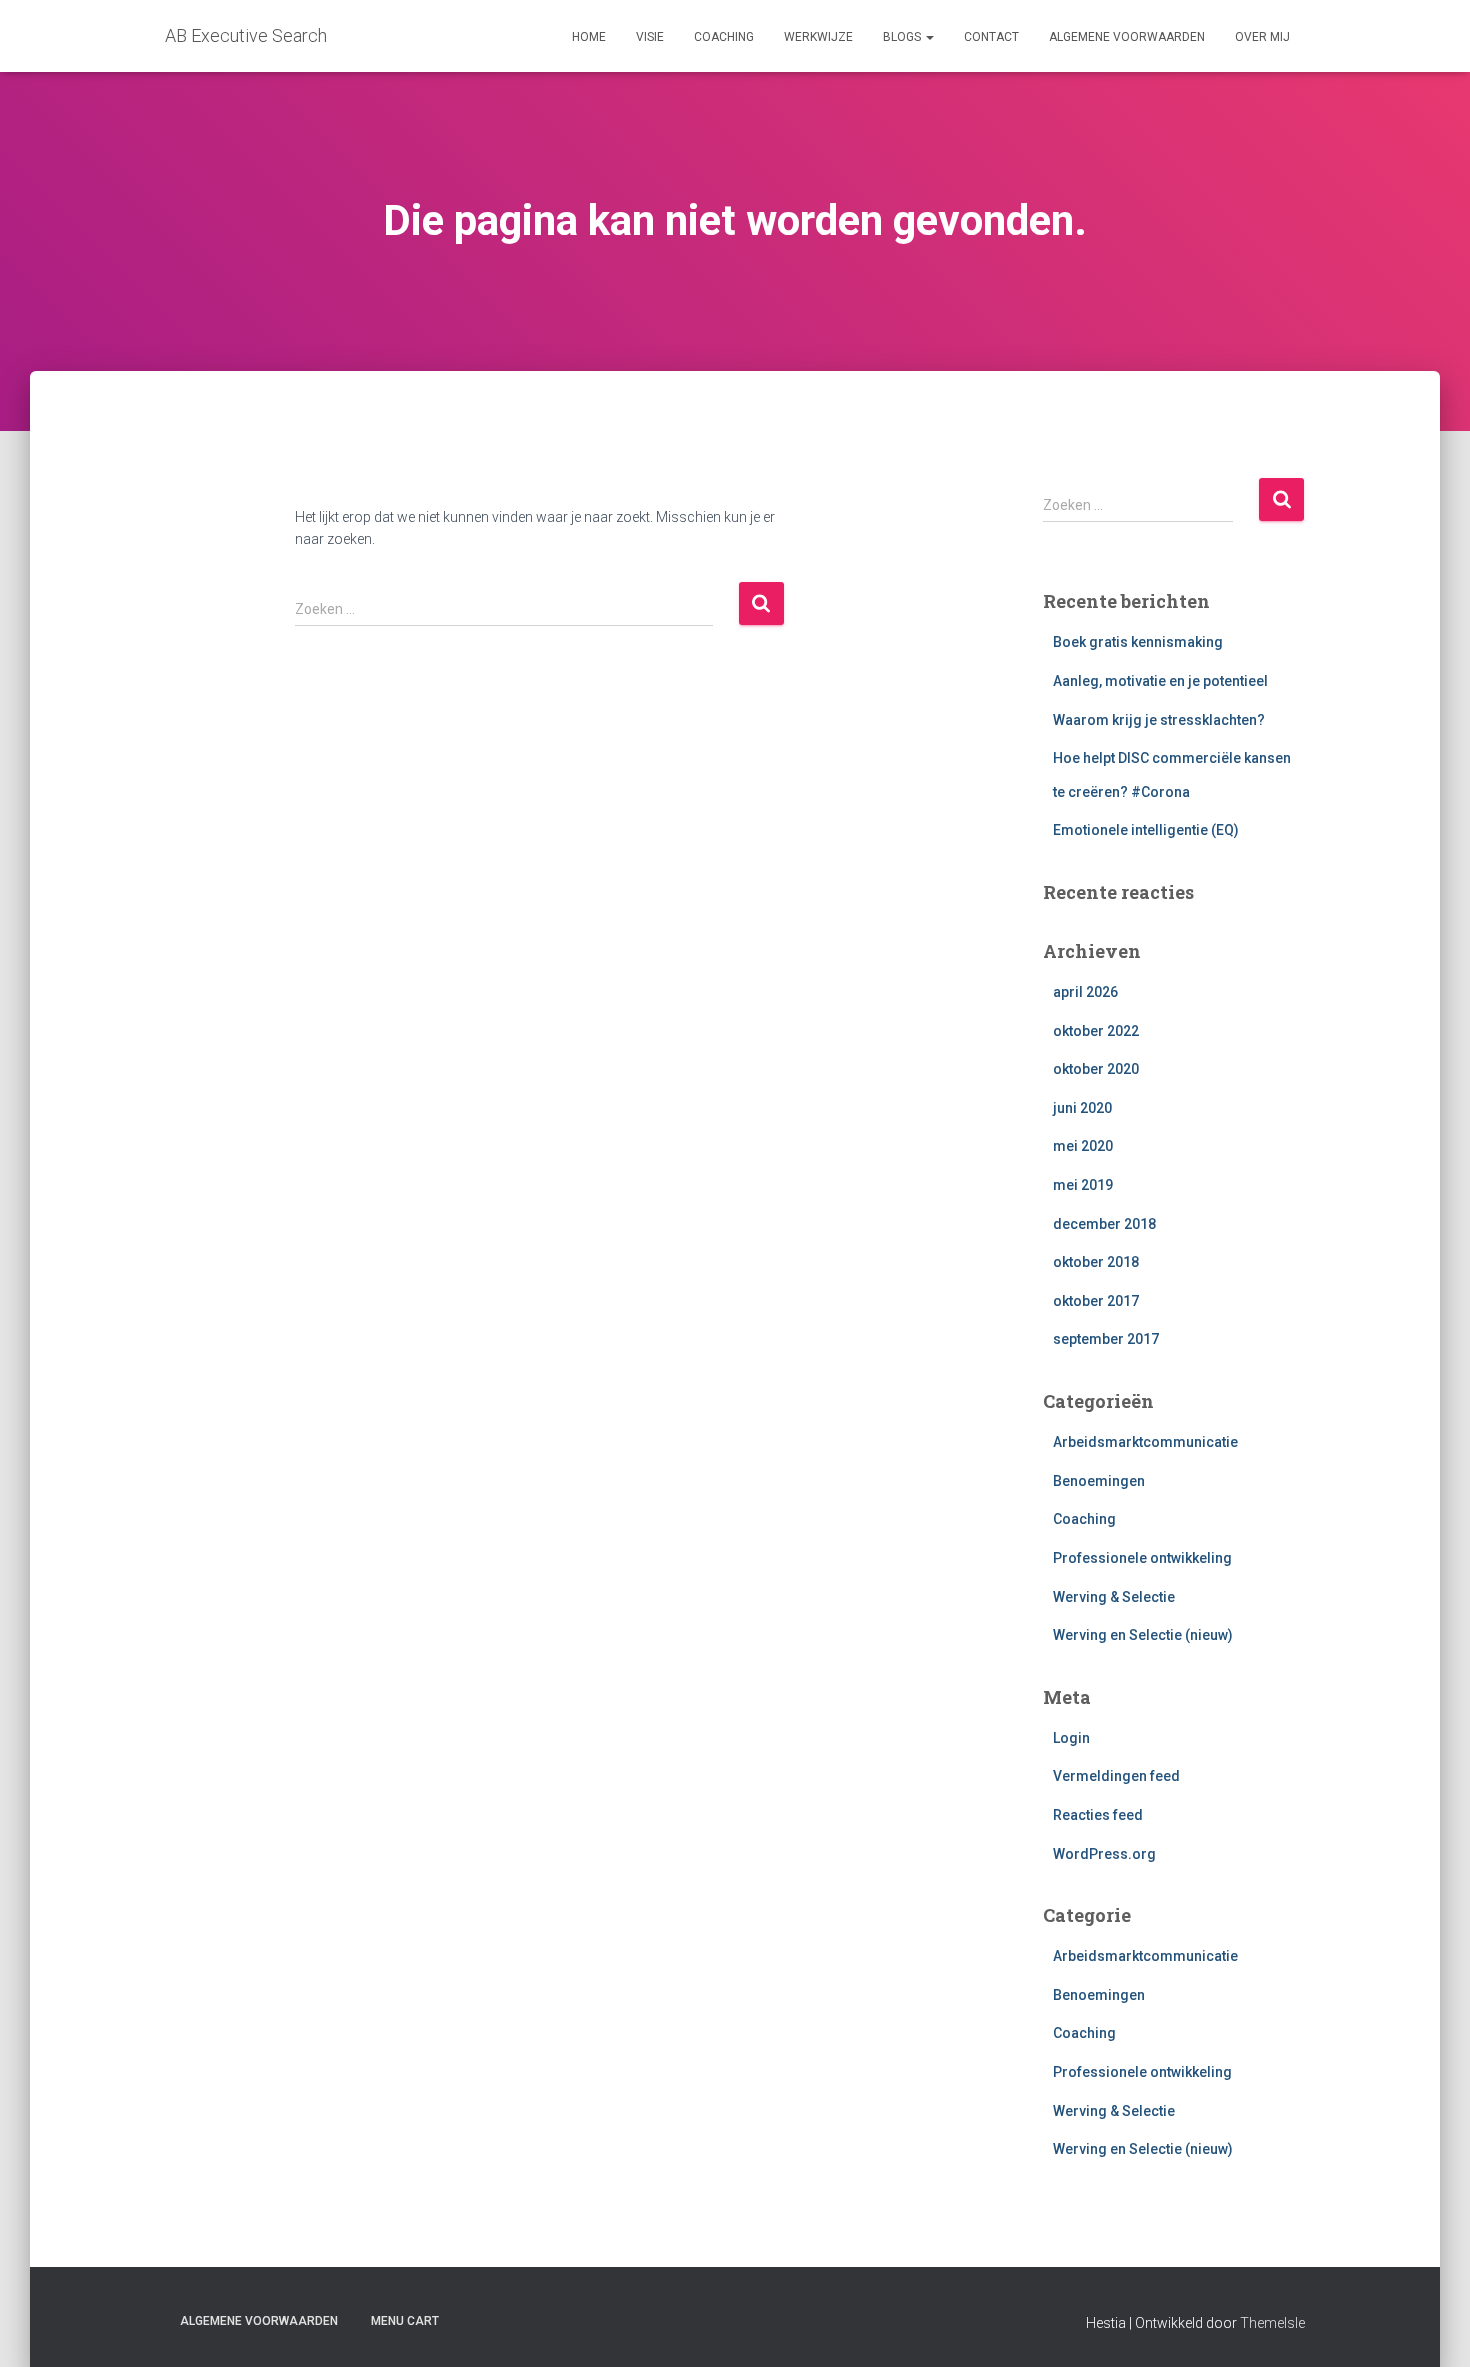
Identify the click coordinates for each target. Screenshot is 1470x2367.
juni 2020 (1082, 1108)
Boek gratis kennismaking (1138, 642)
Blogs (903, 37)
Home (589, 37)
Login (1071, 1738)
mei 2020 (1083, 1146)
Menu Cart (405, 2321)
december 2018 (1104, 1224)
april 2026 (1085, 992)
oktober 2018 (1096, 1262)
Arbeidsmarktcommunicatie (1145, 1442)
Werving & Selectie (1114, 1597)
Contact (991, 37)
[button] (929, 37)
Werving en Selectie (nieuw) (1143, 1635)
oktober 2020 (1096, 1069)
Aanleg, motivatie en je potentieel (1160, 681)
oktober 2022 (1096, 1031)
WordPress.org (1104, 1854)
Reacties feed (1098, 1815)
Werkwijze (818, 37)
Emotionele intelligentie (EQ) (1146, 830)
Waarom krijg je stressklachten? (1159, 720)
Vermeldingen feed (1116, 1776)
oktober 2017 (1096, 1301)
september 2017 (1106, 1339)
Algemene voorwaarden (1127, 37)
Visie (650, 37)
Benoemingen (1099, 1481)
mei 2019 (1083, 1185)
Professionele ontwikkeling (1142, 1558)
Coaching (724, 37)
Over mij (1262, 37)
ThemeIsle (1272, 2323)
